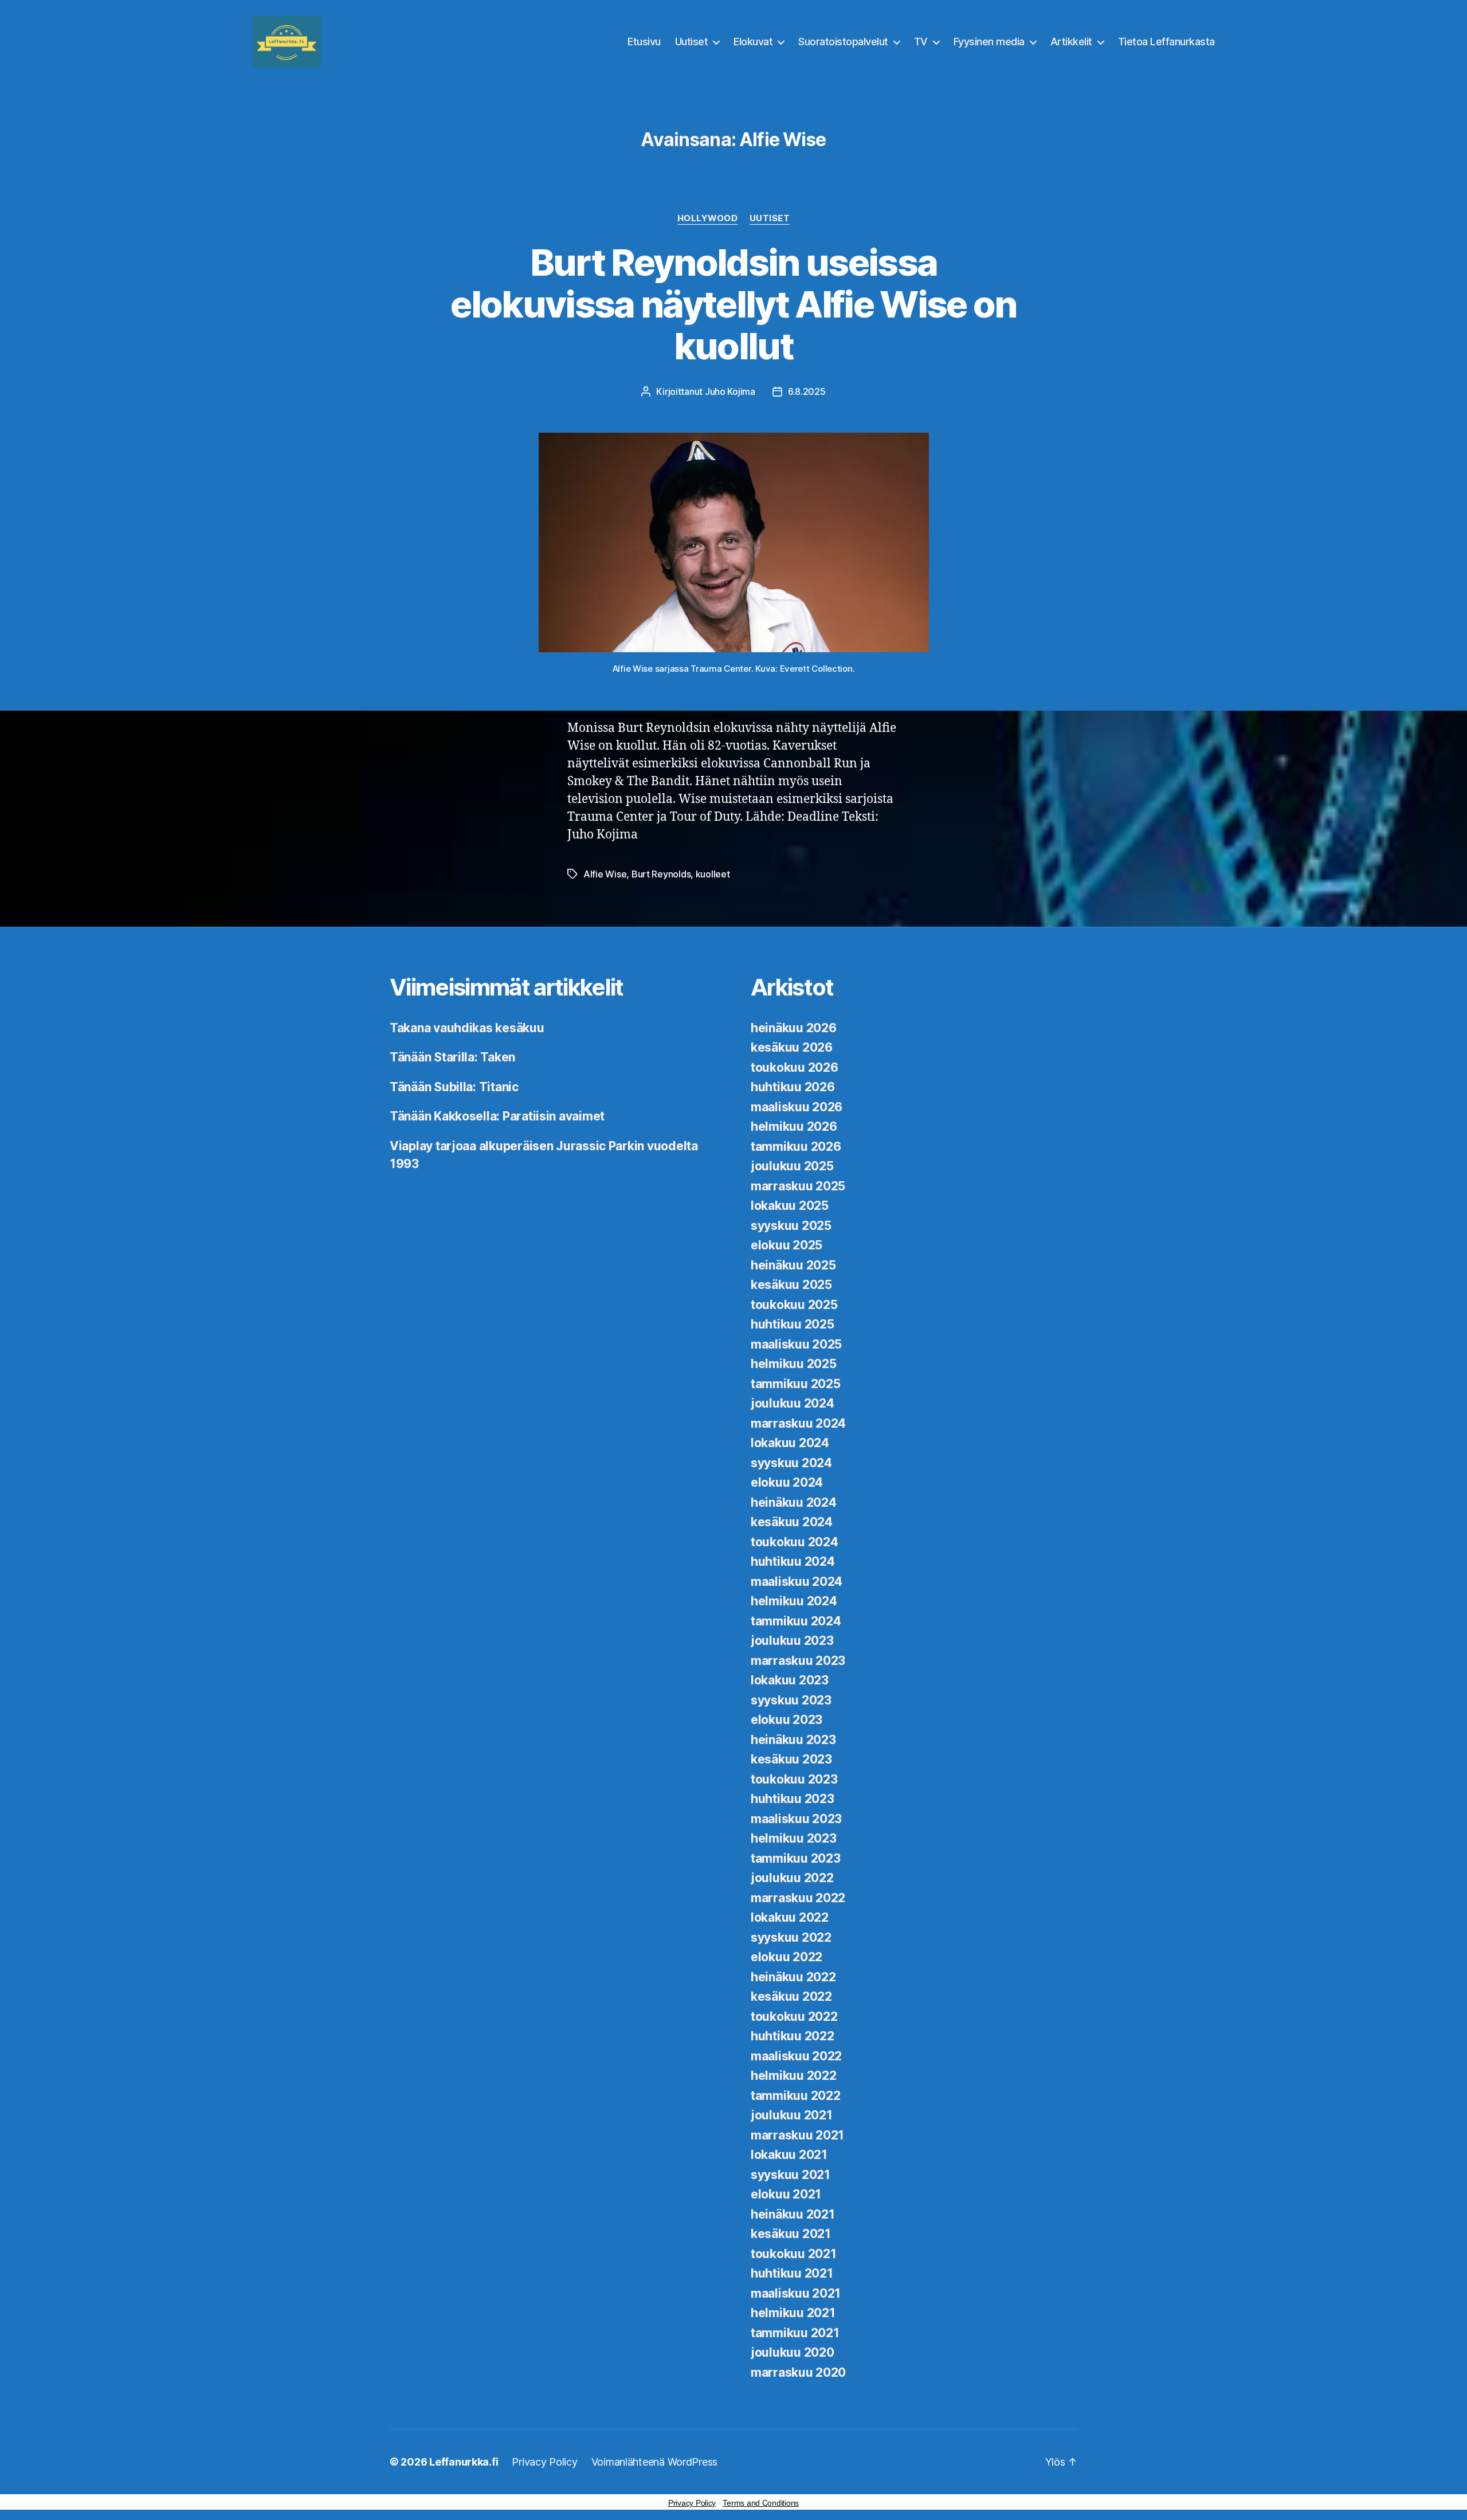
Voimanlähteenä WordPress (655, 2462)
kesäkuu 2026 (792, 1047)
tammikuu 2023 (796, 1858)
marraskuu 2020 (798, 2372)
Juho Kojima (730, 391)
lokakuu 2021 (789, 2155)
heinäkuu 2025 (793, 1265)
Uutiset (692, 42)
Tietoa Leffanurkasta (1166, 42)
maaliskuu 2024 (797, 1582)
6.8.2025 (807, 391)
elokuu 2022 (787, 1957)
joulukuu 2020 (793, 2352)
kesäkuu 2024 (792, 1522)
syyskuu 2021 (791, 2175)
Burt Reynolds (661, 874)
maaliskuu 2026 (797, 1107)
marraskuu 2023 (798, 1661)
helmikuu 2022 (794, 2076)
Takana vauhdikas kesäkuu (467, 1028)
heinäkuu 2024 (794, 1502)
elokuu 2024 (787, 1482)
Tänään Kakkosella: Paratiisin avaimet (497, 1116)
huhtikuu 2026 (793, 1087)
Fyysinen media (989, 42)
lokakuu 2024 (790, 1443)
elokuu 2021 (786, 2194)
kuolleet (713, 874)
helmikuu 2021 (793, 2313)
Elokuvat (753, 42)
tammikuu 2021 (795, 2333)
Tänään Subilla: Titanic (454, 1087)
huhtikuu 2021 (792, 2273)
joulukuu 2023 (792, 1641)
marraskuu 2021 (797, 2135)
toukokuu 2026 (795, 1067)
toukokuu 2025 (794, 1305)
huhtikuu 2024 (793, 1561)
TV (921, 42)
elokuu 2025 (787, 1245)
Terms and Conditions (761, 2503)
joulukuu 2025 (792, 1166)
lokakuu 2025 (790, 1206)
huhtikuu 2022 (793, 2036)
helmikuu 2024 (794, 1601)
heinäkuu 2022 (793, 1977)
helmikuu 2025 (794, 1364)
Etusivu (644, 42)
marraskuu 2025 (798, 1186)
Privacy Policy (544, 2462)
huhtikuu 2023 (793, 1799)
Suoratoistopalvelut (843, 42)
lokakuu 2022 (790, 1917)
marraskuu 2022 (798, 1898)
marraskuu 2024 (798, 1423)
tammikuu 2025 (796, 1384)
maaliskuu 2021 (796, 2293)
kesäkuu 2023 (791, 1759)
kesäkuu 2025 (791, 1285)
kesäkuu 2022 (791, 1996)
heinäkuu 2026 (794, 1028)
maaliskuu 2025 (796, 1344)
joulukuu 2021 (792, 2115)
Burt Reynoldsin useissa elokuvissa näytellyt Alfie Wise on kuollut (733, 304)
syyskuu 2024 (791, 1463)
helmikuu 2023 (794, 1838)
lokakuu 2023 (790, 1680)
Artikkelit (1071, 42)
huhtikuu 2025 (793, 1324)
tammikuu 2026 (796, 1147)
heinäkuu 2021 (793, 2214)
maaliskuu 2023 (796, 1819)
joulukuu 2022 (792, 1878)
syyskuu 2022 (791, 1937)
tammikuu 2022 (796, 2096)
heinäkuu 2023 (793, 1740)
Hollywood (708, 218)
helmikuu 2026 (794, 1126)
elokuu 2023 (787, 1720)
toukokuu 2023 (794, 1779)
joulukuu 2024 (793, 1403)
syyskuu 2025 (791, 1226)
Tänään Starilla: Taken (452, 1057)
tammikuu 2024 (796, 1621)
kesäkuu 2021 (791, 2234)
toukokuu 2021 (794, 2254)
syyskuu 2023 (791, 1700)
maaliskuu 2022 (796, 2056)
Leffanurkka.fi (464, 2462)
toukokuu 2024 (795, 1542)
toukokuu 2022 (794, 2017)
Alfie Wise (605, 874)
